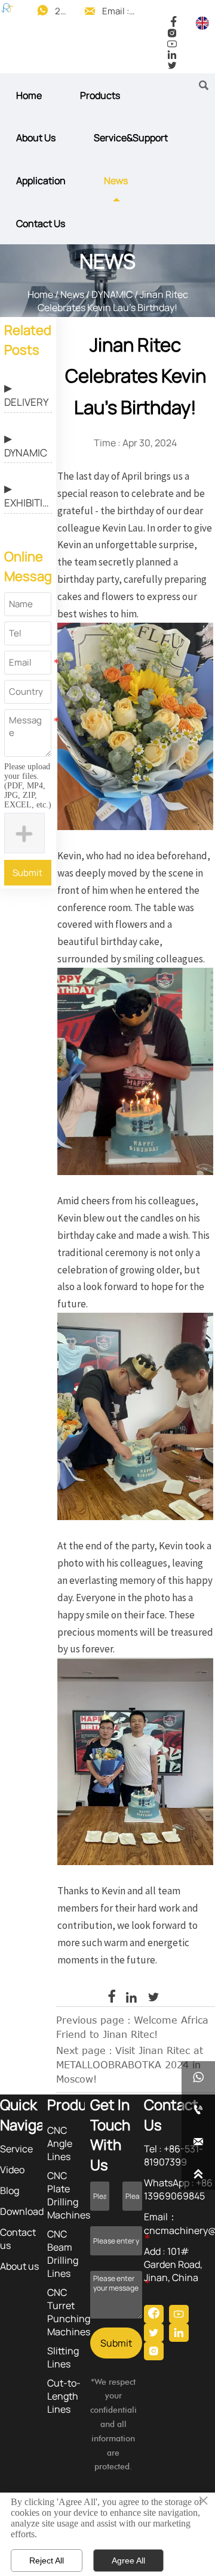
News (72, 294)
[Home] (7, 8)
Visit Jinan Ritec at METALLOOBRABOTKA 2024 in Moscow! (130, 2064)
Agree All (128, 2561)
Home (40, 294)
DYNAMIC (112, 294)
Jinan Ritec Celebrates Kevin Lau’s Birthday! (113, 301)
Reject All (47, 2561)
